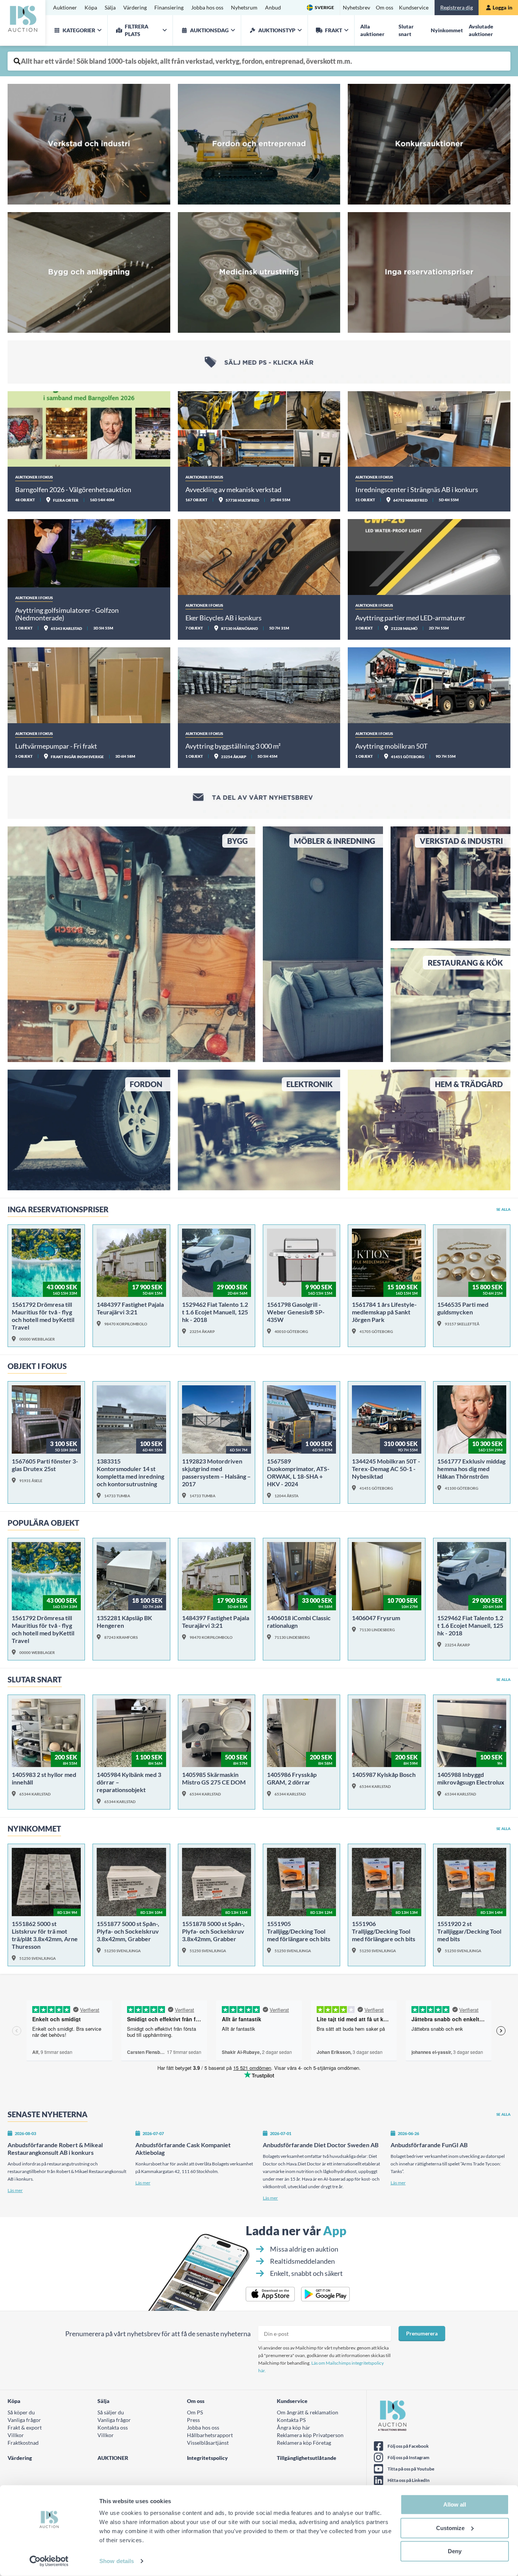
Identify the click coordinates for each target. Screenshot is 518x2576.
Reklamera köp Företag (304, 2443)
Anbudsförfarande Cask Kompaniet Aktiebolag (183, 2149)
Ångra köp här (294, 2427)
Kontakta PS (291, 2420)
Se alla (503, 1209)
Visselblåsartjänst (208, 2443)
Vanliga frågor (24, 2420)
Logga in (502, 7)
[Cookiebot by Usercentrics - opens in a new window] (49, 2561)
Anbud (273, 7)
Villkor (16, 2435)
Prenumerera (422, 2333)
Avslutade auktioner (481, 30)
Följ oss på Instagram (408, 2457)
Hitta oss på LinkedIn (409, 2480)
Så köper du (21, 2412)
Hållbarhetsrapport (210, 2435)
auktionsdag (209, 30)
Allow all (455, 2504)
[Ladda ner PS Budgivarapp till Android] (326, 2294)
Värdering (135, 7)
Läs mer (15, 2190)
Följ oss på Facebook (408, 2446)
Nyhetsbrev (356, 7)
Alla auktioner (372, 30)
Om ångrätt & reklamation (308, 2412)
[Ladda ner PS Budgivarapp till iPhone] (270, 2294)
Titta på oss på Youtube (411, 2469)
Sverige (324, 7)
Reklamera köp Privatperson (310, 2435)
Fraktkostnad (23, 2443)
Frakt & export (25, 2427)
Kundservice (414, 7)
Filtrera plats (137, 30)
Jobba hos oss (207, 7)
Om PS (195, 2412)
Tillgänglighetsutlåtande (307, 2458)
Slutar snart (406, 30)
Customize (450, 2528)
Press (193, 2420)
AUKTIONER (113, 2458)
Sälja (110, 7)
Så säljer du (111, 2412)
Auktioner (65, 7)
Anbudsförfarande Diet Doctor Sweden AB (321, 2145)
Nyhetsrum (244, 7)
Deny (455, 2551)
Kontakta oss (113, 2427)
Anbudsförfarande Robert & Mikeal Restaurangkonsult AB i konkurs (55, 2149)
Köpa (91, 7)
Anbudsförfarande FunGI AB (429, 2145)
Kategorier (79, 30)
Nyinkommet (447, 30)
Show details (117, 2561)
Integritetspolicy (207, 2458)
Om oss (385, 7)
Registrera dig (457, 7)
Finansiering (169, 7)
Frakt (334, 30)
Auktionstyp (277, 30)
